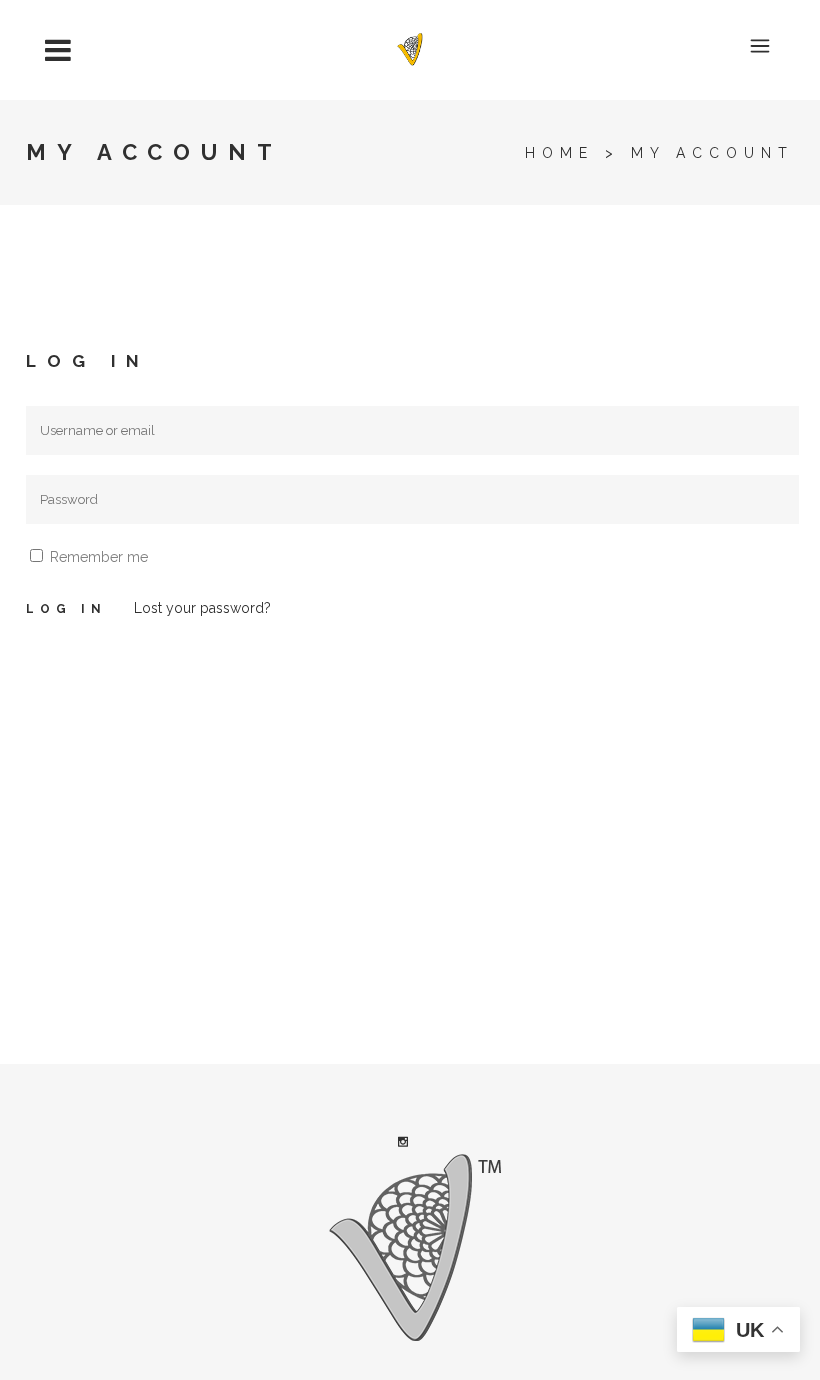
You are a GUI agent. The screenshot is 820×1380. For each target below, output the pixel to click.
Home (559, 153)
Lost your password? (202, 608)
